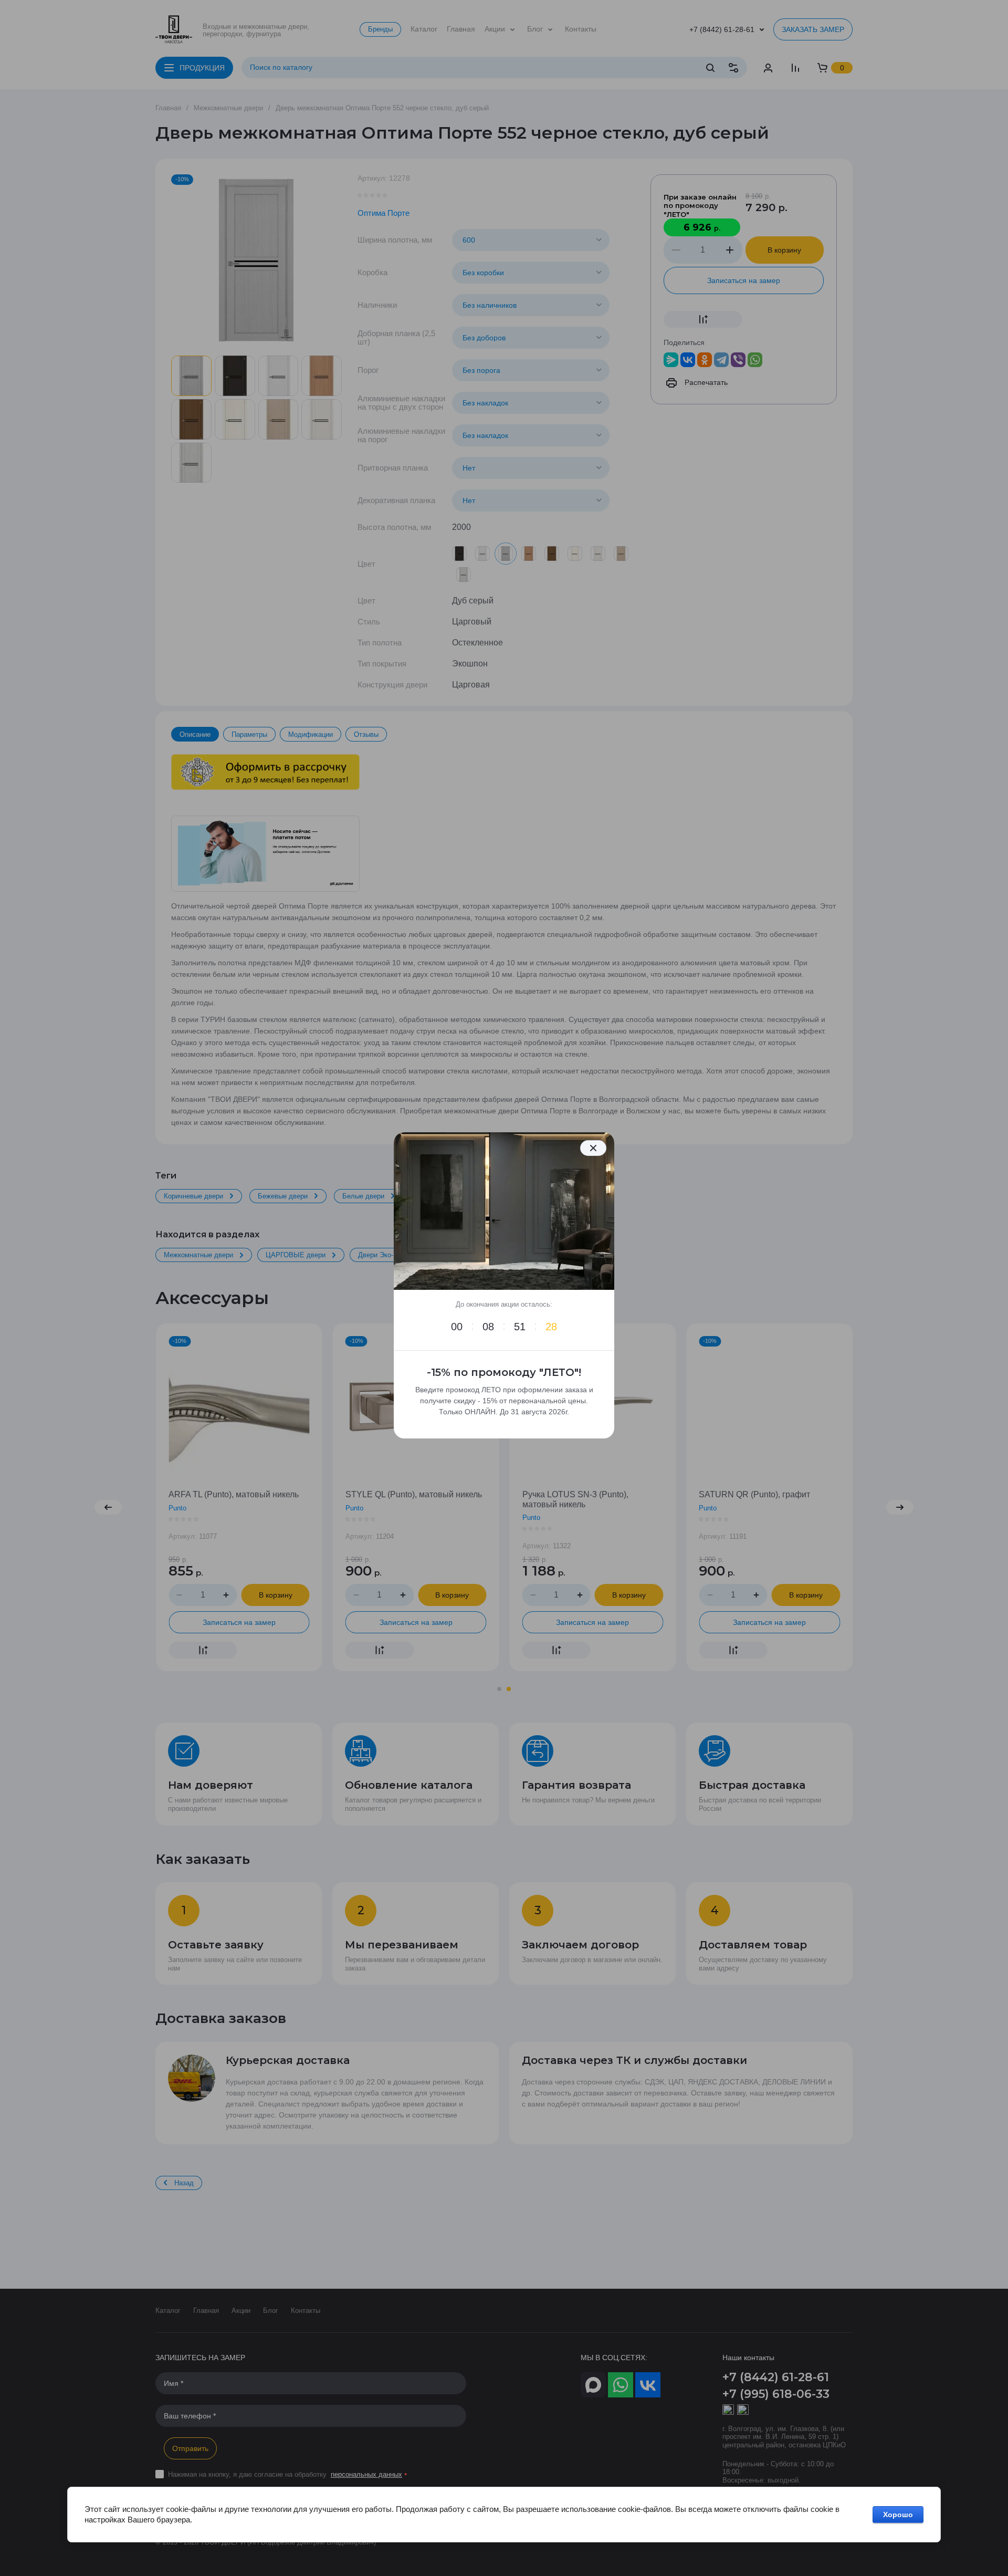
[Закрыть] (593, 1148)
